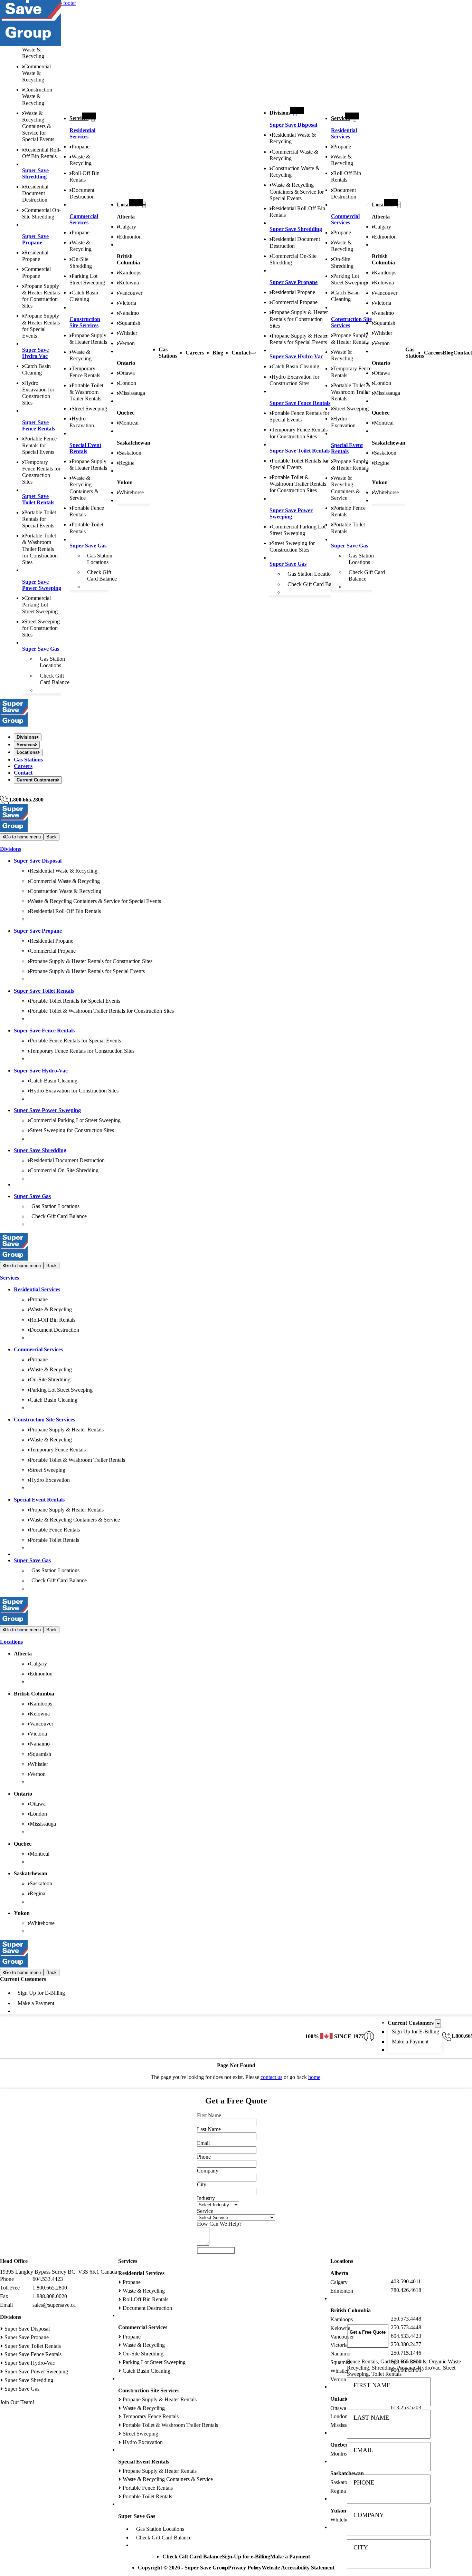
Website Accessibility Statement (298, 2568)
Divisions (280, 113)
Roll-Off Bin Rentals (53, 1320)
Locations (128, 205)
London (128, 383)
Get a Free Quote (19, 792)
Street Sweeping (89, 409)
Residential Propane (293, 292)
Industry (206, 2198)
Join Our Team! (17, 2402)
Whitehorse (131, 492)
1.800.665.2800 (26, 800)
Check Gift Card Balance (315, 584)
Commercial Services (84, 219)
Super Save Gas (41, 649)
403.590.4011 (406, 2281)
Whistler (128, 333)
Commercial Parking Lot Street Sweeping (40, 605)
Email (363, 2450)
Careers (195, 353)
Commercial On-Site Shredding (64, 1170)
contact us (271, 2077)
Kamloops (130, 273)
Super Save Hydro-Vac (41, 1071)
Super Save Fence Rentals (39, 425)
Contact (241, 353)
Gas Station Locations (311, 574)
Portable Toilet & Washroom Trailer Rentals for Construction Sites (40, 549)
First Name (372, 2385)
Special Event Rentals (85, 448)
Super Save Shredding (35, 173)
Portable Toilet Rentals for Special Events (39, 519)
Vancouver (131, 293)
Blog (218, 353)
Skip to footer (61, 3)
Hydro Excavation (50, 1480)
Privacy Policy (245, 2568)
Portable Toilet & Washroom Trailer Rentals (86, 392)
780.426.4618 (406, 2290)
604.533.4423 (48, 2279)
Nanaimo (129, 313)
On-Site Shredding (50, 1379)
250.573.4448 (406, 2319)
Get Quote (216, 2250)
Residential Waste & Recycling (35, 50)
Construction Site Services (85, 322)
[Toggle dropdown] (438, 2024)
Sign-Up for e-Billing (246, 2556)
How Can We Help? (219, 2224)
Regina (127, 463)
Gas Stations (168, 353)
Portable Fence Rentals (55, 1530)
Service (205, 2211)
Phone (364, 2482)
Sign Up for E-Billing (41, 1993)
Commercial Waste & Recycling (36, 73)
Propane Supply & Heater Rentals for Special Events (87, 971)
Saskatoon (130, 453)
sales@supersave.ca (54, 2305)
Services (79, 118)
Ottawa (127, 373)
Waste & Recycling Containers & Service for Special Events (38, 126)
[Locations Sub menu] (144, 205)
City (361, 2547)
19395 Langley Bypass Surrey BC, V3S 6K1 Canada (59, 2272)
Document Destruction (54, 1330)
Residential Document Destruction (35, 193)
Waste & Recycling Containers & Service (75, 1520)
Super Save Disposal (293, 125)
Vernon (127, 343)
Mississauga (132, 393)
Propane (81, 147)
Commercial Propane (295, 302)
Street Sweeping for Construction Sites (41, 628)
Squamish (130, 323)
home (314, 2077)
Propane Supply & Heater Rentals (67, 1430)
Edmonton (130, 237)
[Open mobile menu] (253, 353)
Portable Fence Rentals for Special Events (39, 445)
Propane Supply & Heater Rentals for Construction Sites (299, 319)
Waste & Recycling (51, 1309)
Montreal (129, 423)
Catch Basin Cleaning (295, 366)
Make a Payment (36, 2003)
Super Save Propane (35, 239)
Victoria (128, 303)
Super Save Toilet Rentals (38, 499)
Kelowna (129, 283)
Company (369, 2515)
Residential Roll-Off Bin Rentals (65, 911)
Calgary (128, 227)
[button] (368, 2336)
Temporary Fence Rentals (58, 1450)
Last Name (371, 2418)
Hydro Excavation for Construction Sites (74, 1091)
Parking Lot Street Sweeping (61, 1390)
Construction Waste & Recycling (37, 96)
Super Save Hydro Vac (35, 353)
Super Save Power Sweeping (42, 585)
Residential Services (82, 133)
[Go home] (14, 725)
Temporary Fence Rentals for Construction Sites (82, 1051)
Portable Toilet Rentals (54, 1540)
